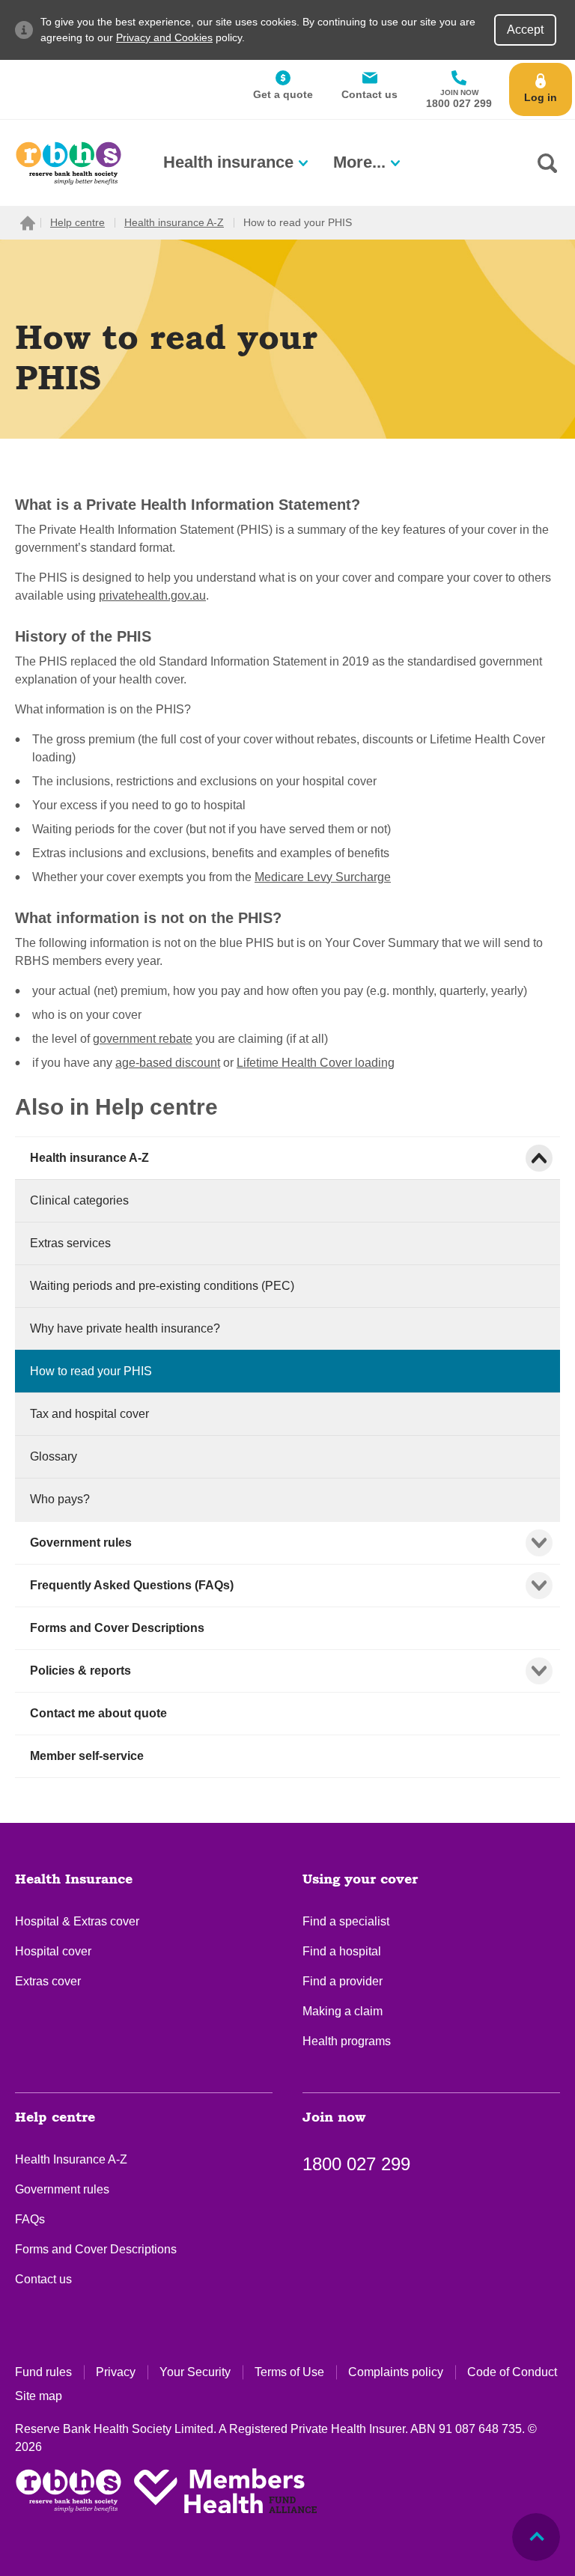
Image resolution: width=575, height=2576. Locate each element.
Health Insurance (74, 1880)
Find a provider (343, 1981)
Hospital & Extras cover (77, 1921)
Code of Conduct (512, 2372)
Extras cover (48, 1981)
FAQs (30, 2219)
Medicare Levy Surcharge (323, 877)
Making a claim (343, 2011)
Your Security (195, 2372)
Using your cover (360, 1880)
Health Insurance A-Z (71, 2159)
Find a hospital (342, 1951)
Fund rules (43, 2372)
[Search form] (547, 163)
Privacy (116, 2372)
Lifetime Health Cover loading (316, 1063)
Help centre (55, 2118)
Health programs (347, 2041)
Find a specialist (346, 1921)
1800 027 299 (356, 2164)
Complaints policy (396, 2372)
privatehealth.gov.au (152, 596)
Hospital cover (53, 1951)
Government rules (62, 2189)
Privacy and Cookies (164, 37)
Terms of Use (289, 2372)
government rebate (143, 1039)
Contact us (43, 2279)
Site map (39, 2396)
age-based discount (168, 1063)
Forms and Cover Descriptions (96, 2249)
